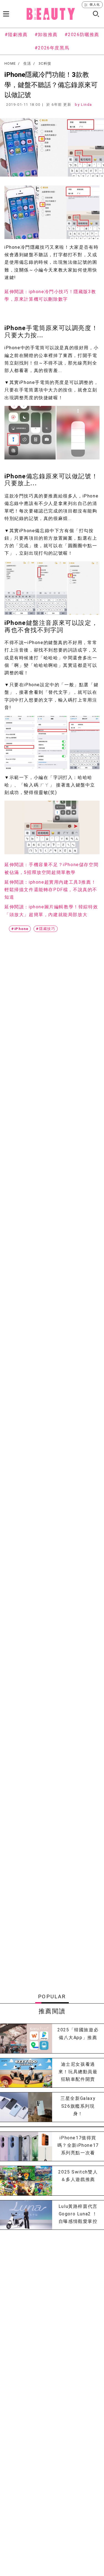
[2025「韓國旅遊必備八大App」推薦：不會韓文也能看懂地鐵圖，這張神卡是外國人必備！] (26, 2038)
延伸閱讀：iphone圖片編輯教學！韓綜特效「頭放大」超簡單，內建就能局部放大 (51, 911)
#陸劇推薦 (16, 35)
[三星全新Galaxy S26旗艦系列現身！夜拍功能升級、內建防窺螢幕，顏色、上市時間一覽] (26, 2107)
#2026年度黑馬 (52, 48)
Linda (87, 105)
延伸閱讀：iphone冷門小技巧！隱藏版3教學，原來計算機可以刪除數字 (50, 295)
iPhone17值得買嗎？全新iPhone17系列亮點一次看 (78, 2145)
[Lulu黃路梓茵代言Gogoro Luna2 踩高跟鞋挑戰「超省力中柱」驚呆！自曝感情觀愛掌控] (26, 2215)
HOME (10, 64)
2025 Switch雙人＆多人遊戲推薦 (78, 2176)
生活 (27, 64)
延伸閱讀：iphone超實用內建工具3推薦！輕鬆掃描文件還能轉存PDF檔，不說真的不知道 (51, 890)
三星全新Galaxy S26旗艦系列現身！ (78, 2106)
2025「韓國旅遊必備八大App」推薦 (78, 2034)
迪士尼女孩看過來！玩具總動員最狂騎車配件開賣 (78, 2072)
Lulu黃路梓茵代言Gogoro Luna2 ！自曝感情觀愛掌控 (78, 2214)
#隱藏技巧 (46, 929)
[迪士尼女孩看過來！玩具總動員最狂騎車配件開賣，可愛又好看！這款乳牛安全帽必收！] (26, 2073)
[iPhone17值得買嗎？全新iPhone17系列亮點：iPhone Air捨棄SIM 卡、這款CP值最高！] (26, 2146)
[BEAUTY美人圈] (51, 14)
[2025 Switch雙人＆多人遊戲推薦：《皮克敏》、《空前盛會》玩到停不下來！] (26, 2181)
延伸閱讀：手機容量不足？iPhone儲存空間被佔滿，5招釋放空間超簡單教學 (51, 868)
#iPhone (20, 929)
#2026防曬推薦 (82, 35)
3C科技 (45, 64)
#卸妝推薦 (46, 35)
